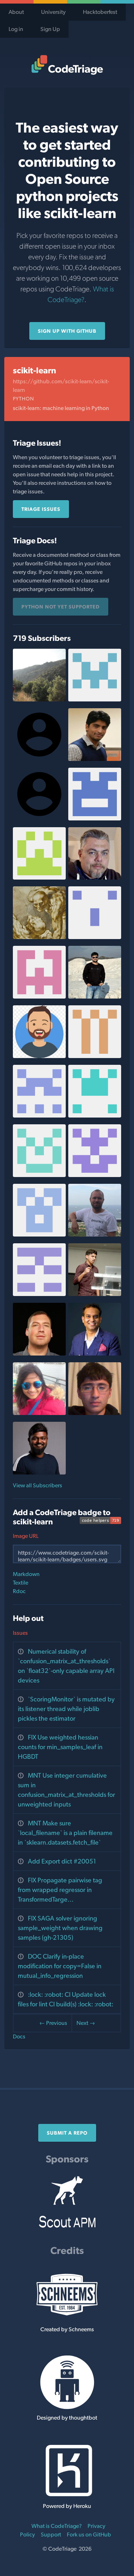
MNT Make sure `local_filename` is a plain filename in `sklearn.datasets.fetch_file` (65, 1833)
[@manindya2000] (95, 1056)
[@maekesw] (95, 1175)
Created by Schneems (67, 2329)
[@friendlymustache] (95, 937)
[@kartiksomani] (95, 759)
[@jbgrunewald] (39, 1354)
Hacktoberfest (100, 12)
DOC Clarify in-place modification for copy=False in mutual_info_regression (60, 1966)
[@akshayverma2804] (95, 1116)
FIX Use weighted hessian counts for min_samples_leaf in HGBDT (60, 1747)
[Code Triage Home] (67, 65)
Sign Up (50, 29)
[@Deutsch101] (39, 1116)
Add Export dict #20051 (62, 1861)
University (53, 12)
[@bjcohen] (39, 699)
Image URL (26, 1536)
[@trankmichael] (39, 937)
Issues (20, 1633)
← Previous (53, 2023)
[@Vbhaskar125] (39, 1056)
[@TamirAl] (39, 1235)
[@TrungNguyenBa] (39, 878)
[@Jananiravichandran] (39, 1413)
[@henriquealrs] (39, 1294)
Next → (86, 2023)
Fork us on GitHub (89, 2534)
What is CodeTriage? (57, 2526)
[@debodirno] (95, 997)
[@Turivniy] (95, 1235)
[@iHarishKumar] (39, 1473)
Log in (16, 29)
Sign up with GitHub (67, 331)
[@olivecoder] (95, 878)
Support (51, 2534)
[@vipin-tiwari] (95, 1354)
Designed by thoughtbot (67, 2418)
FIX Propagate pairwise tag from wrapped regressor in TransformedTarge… (60, 1890)
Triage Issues (41, 509)
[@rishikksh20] (95, 1294)
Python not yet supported (61, 607)
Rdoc (19, 1591)
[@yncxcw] (95, 699)
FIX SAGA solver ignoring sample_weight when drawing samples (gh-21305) (60, 1928)
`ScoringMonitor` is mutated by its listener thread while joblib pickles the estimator (66, 1709)
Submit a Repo (67, 2133)
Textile (21, 1583)
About (16, 12)
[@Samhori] (95, 1413)
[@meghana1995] (95, 818)
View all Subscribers (38, 1485)
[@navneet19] (39, 1175)
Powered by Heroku (67, 2506)
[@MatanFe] (39, 997)
